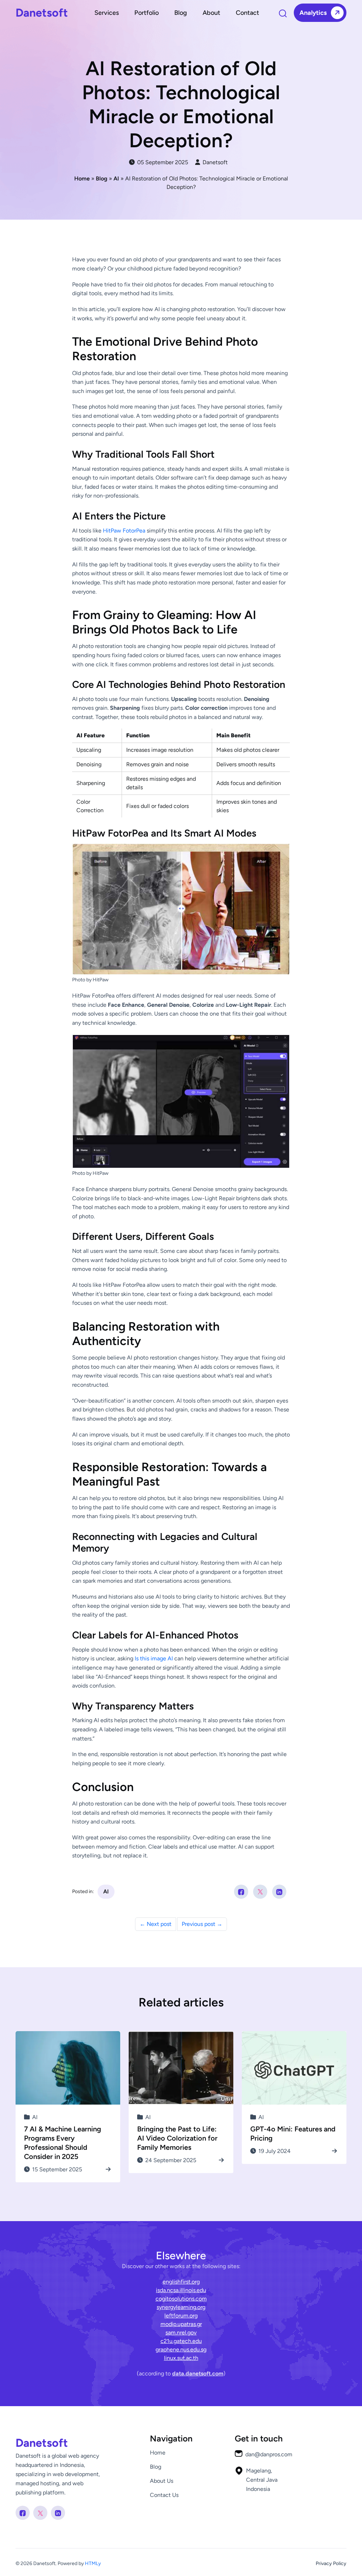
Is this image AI (154, 1658)
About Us (162, 2481)
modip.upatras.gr (181, 2324)
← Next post (156, 1924)
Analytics (314, 13)
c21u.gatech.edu (181, 2341)
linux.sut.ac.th (181, 2358)
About (211, 13)
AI (106, 1891)
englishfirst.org (181, 2282)
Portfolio (147, 13)
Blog (181, 13)
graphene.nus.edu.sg (181, 2349)
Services (107, 13)
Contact (247, 13)
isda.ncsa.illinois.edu (181, 2290)
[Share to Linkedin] (279, 1892)
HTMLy (93, 2563)
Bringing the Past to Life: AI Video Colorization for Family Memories (177, 2138)
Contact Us (164, 2495)
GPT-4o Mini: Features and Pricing (293, 2134)
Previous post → (202, 1924)
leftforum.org (181, 2316)
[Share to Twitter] (260, 1892)
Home (158, 2453)
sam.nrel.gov (181, 2333)
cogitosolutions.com (181, 2299)
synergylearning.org (181, 2307)
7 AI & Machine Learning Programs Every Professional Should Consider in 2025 (63, 2143)
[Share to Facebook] (241, 1892)
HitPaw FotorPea (124, 531)
